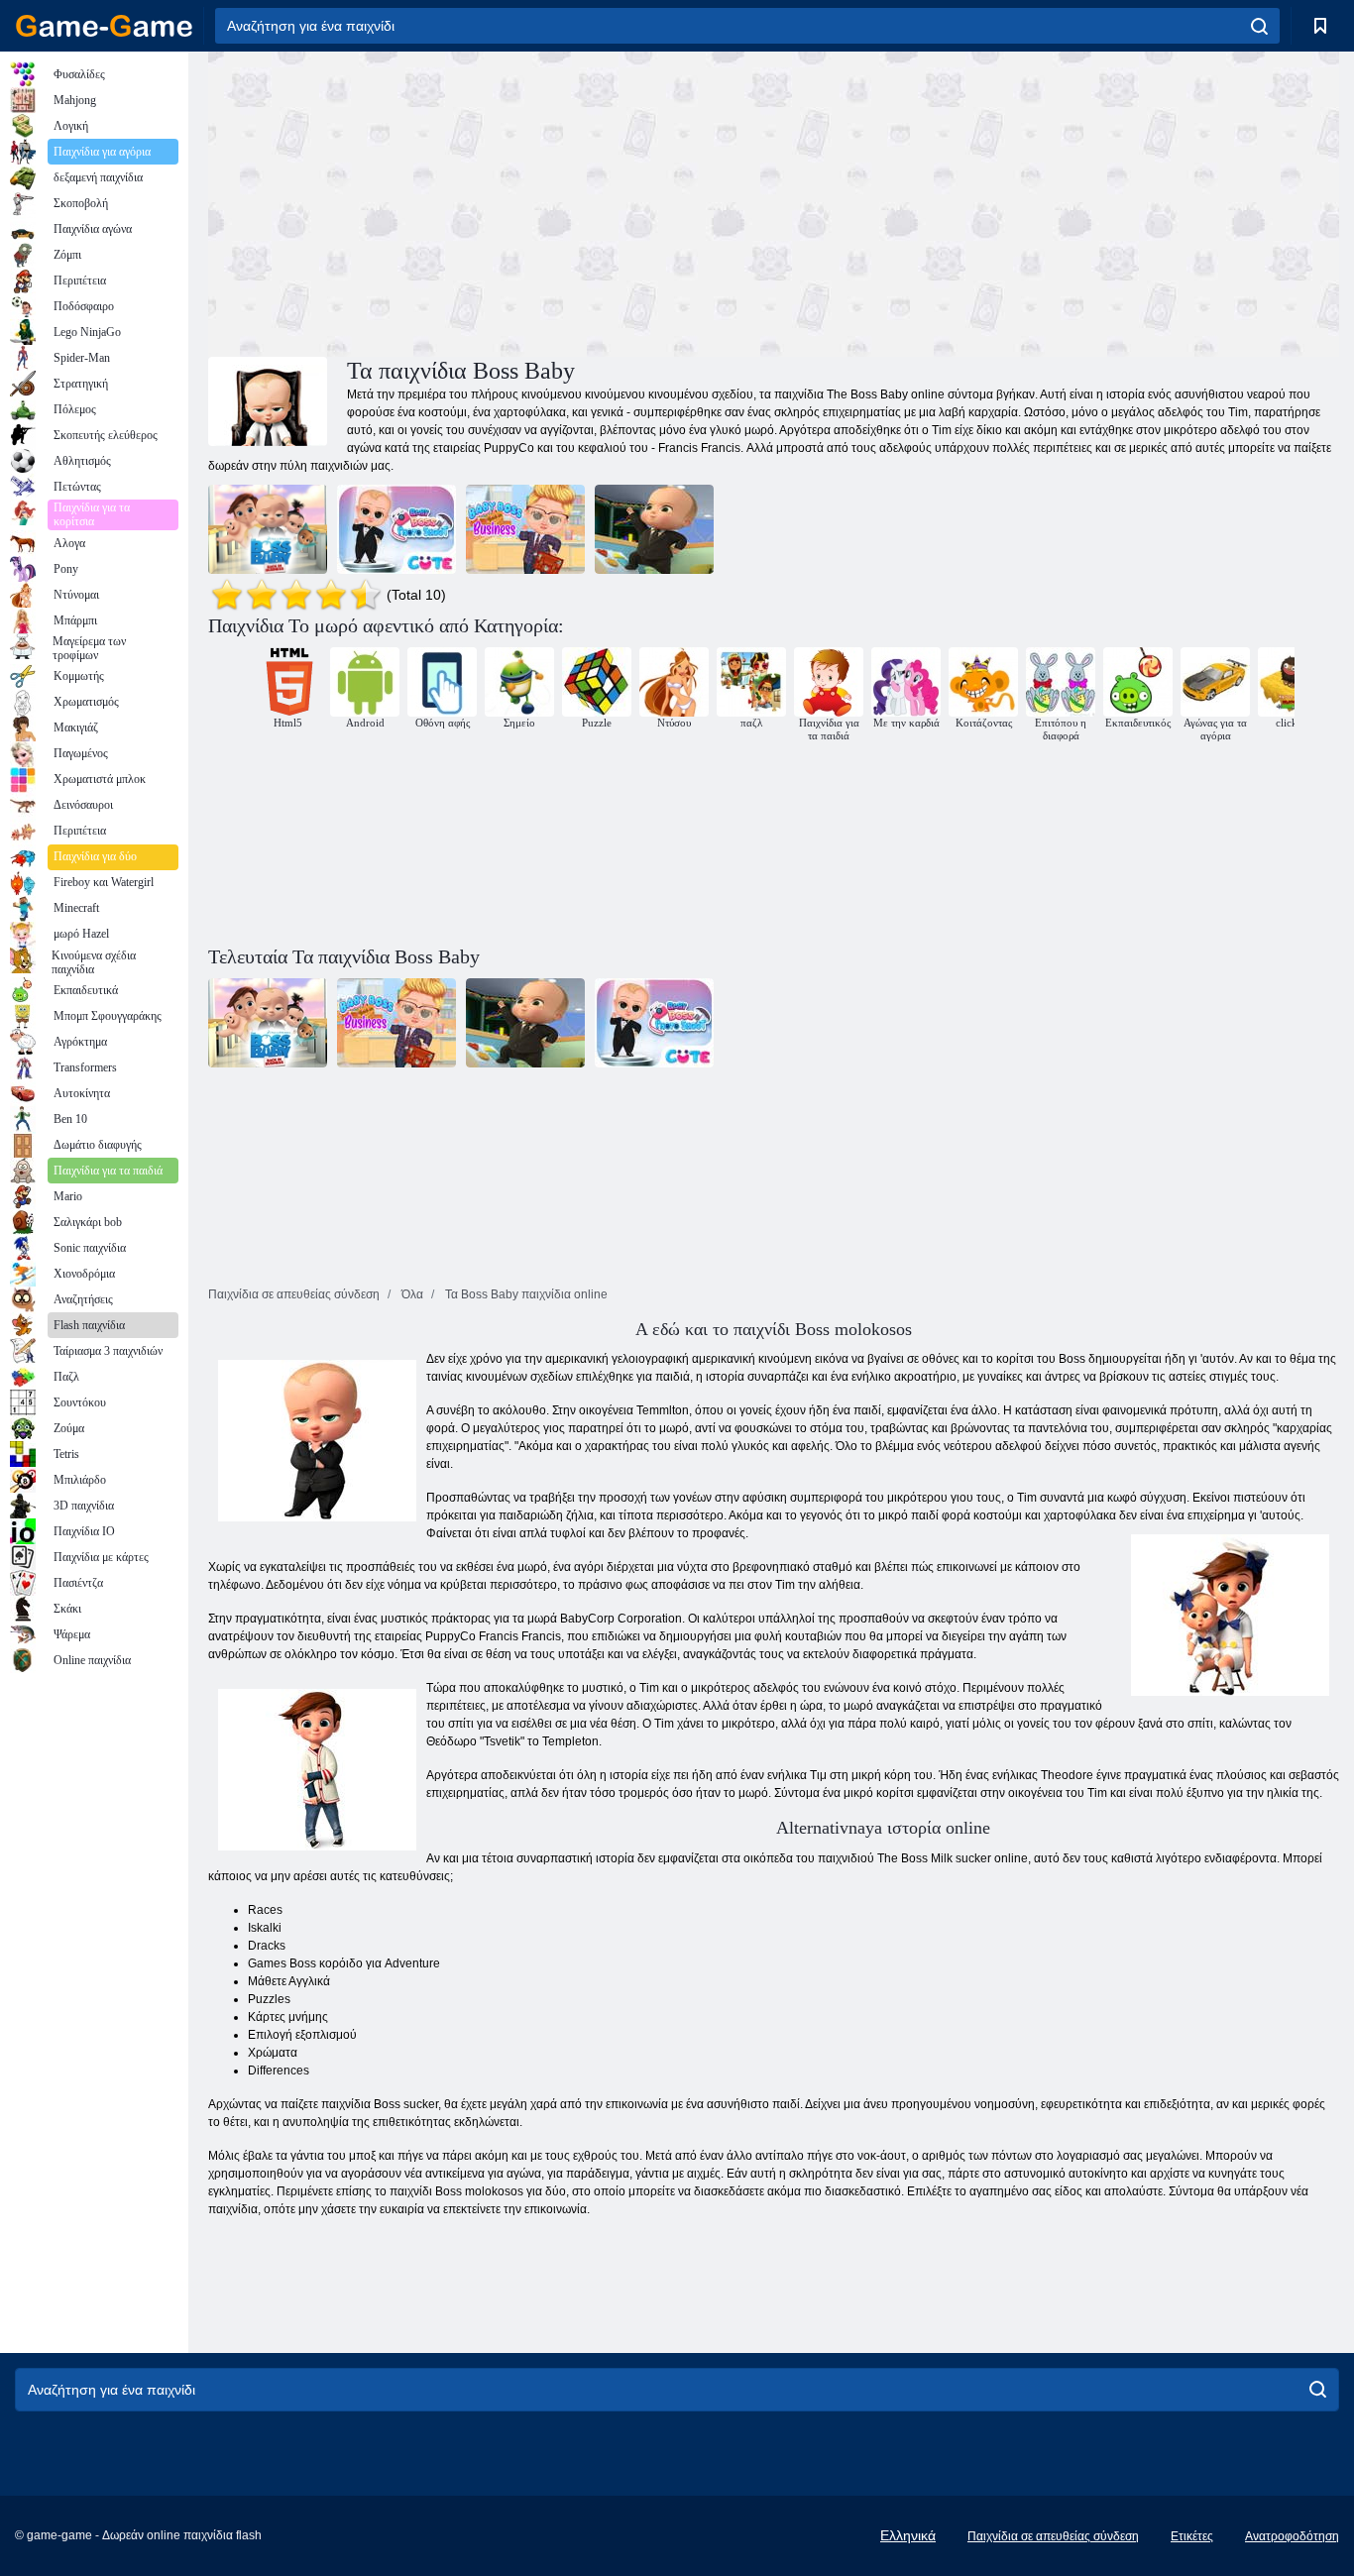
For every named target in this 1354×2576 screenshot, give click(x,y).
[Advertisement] (491, 201)
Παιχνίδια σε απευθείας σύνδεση (1053, 2536)
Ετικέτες (1192, 2536)
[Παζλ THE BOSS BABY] (654, 529)
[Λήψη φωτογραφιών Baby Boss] (396, 529)
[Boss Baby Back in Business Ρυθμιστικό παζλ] (268, 529)
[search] (1259, 26)
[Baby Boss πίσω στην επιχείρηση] (525, 529)
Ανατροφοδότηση (1292, 2536)
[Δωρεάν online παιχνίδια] (104, 26)
